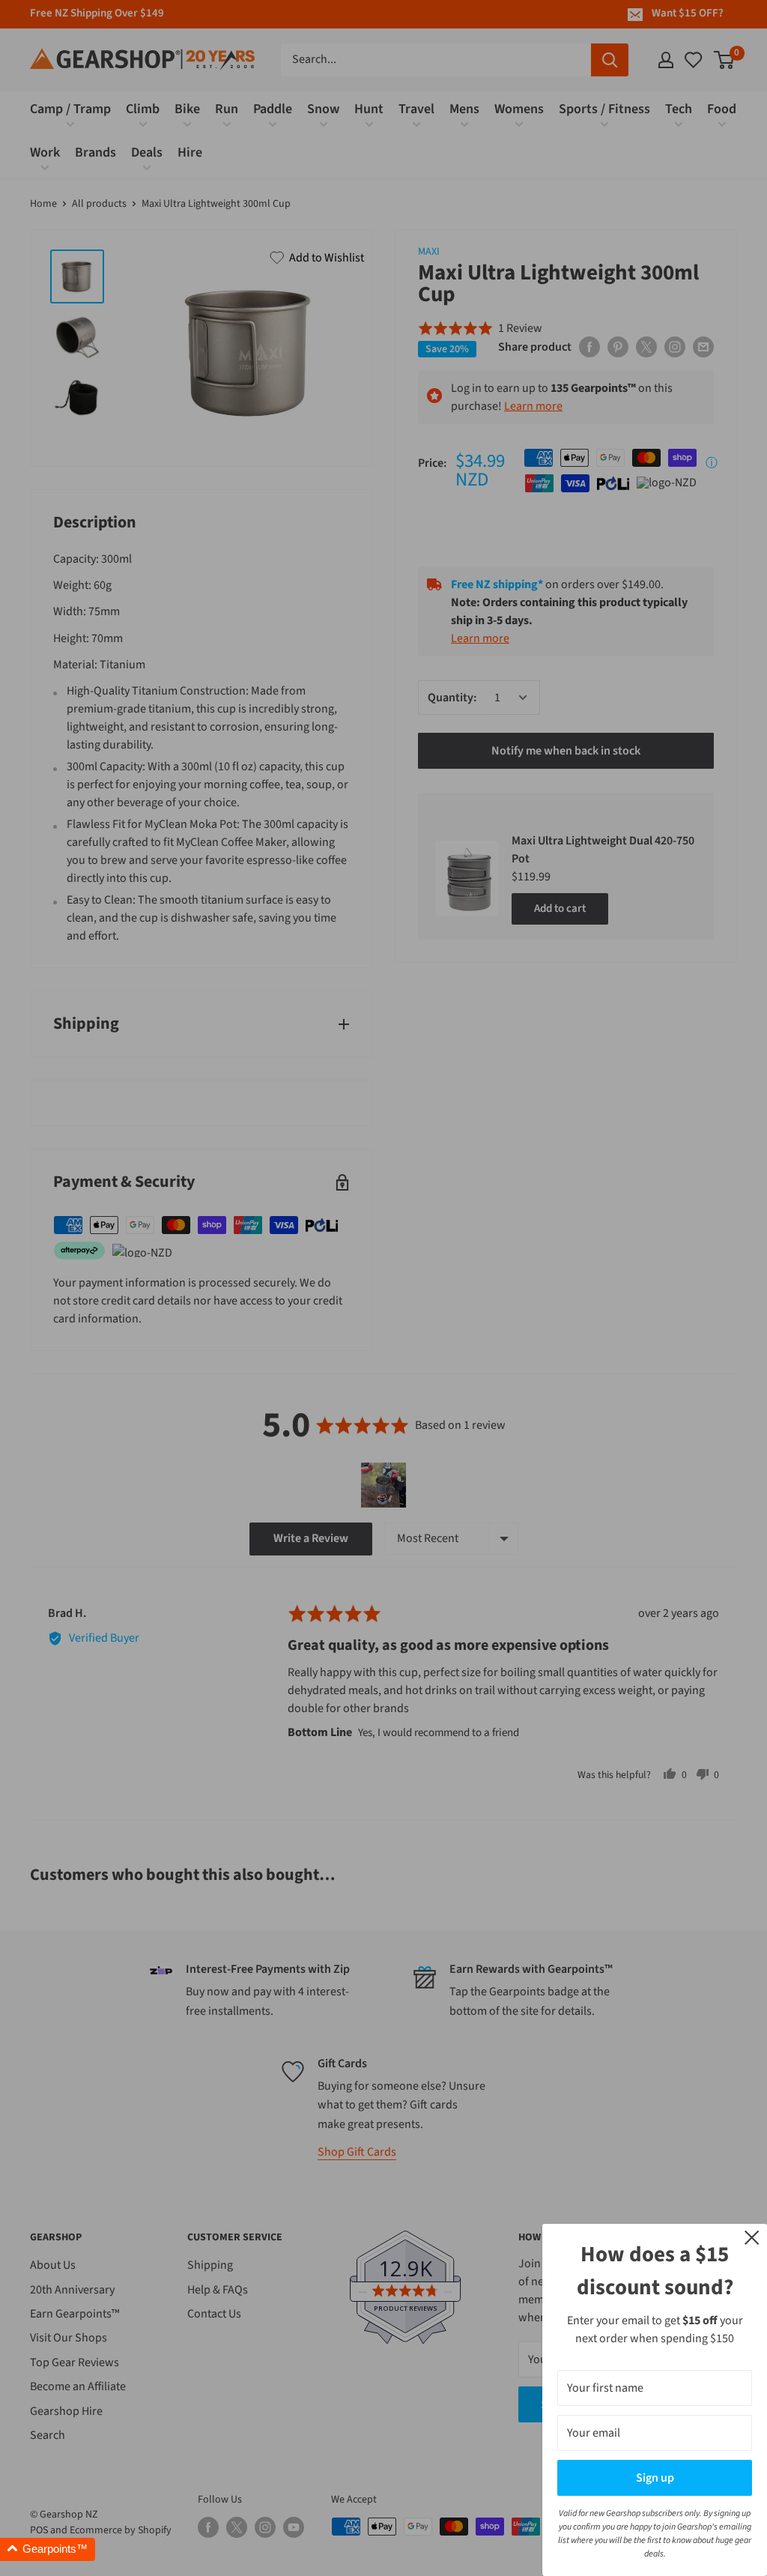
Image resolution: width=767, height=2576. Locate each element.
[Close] (752, 2237)
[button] (48, 2549)
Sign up (655, 2478)
